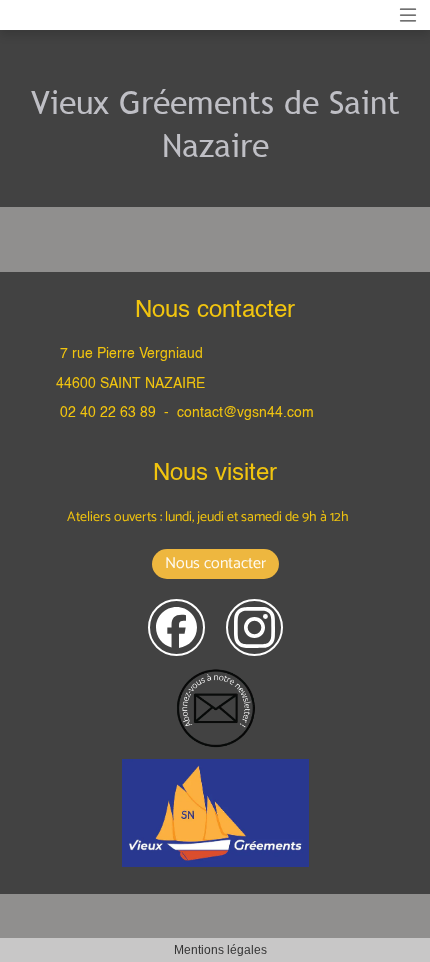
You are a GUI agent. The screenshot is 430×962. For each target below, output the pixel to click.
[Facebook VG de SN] (176, 627)
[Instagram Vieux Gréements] (254, 627)
